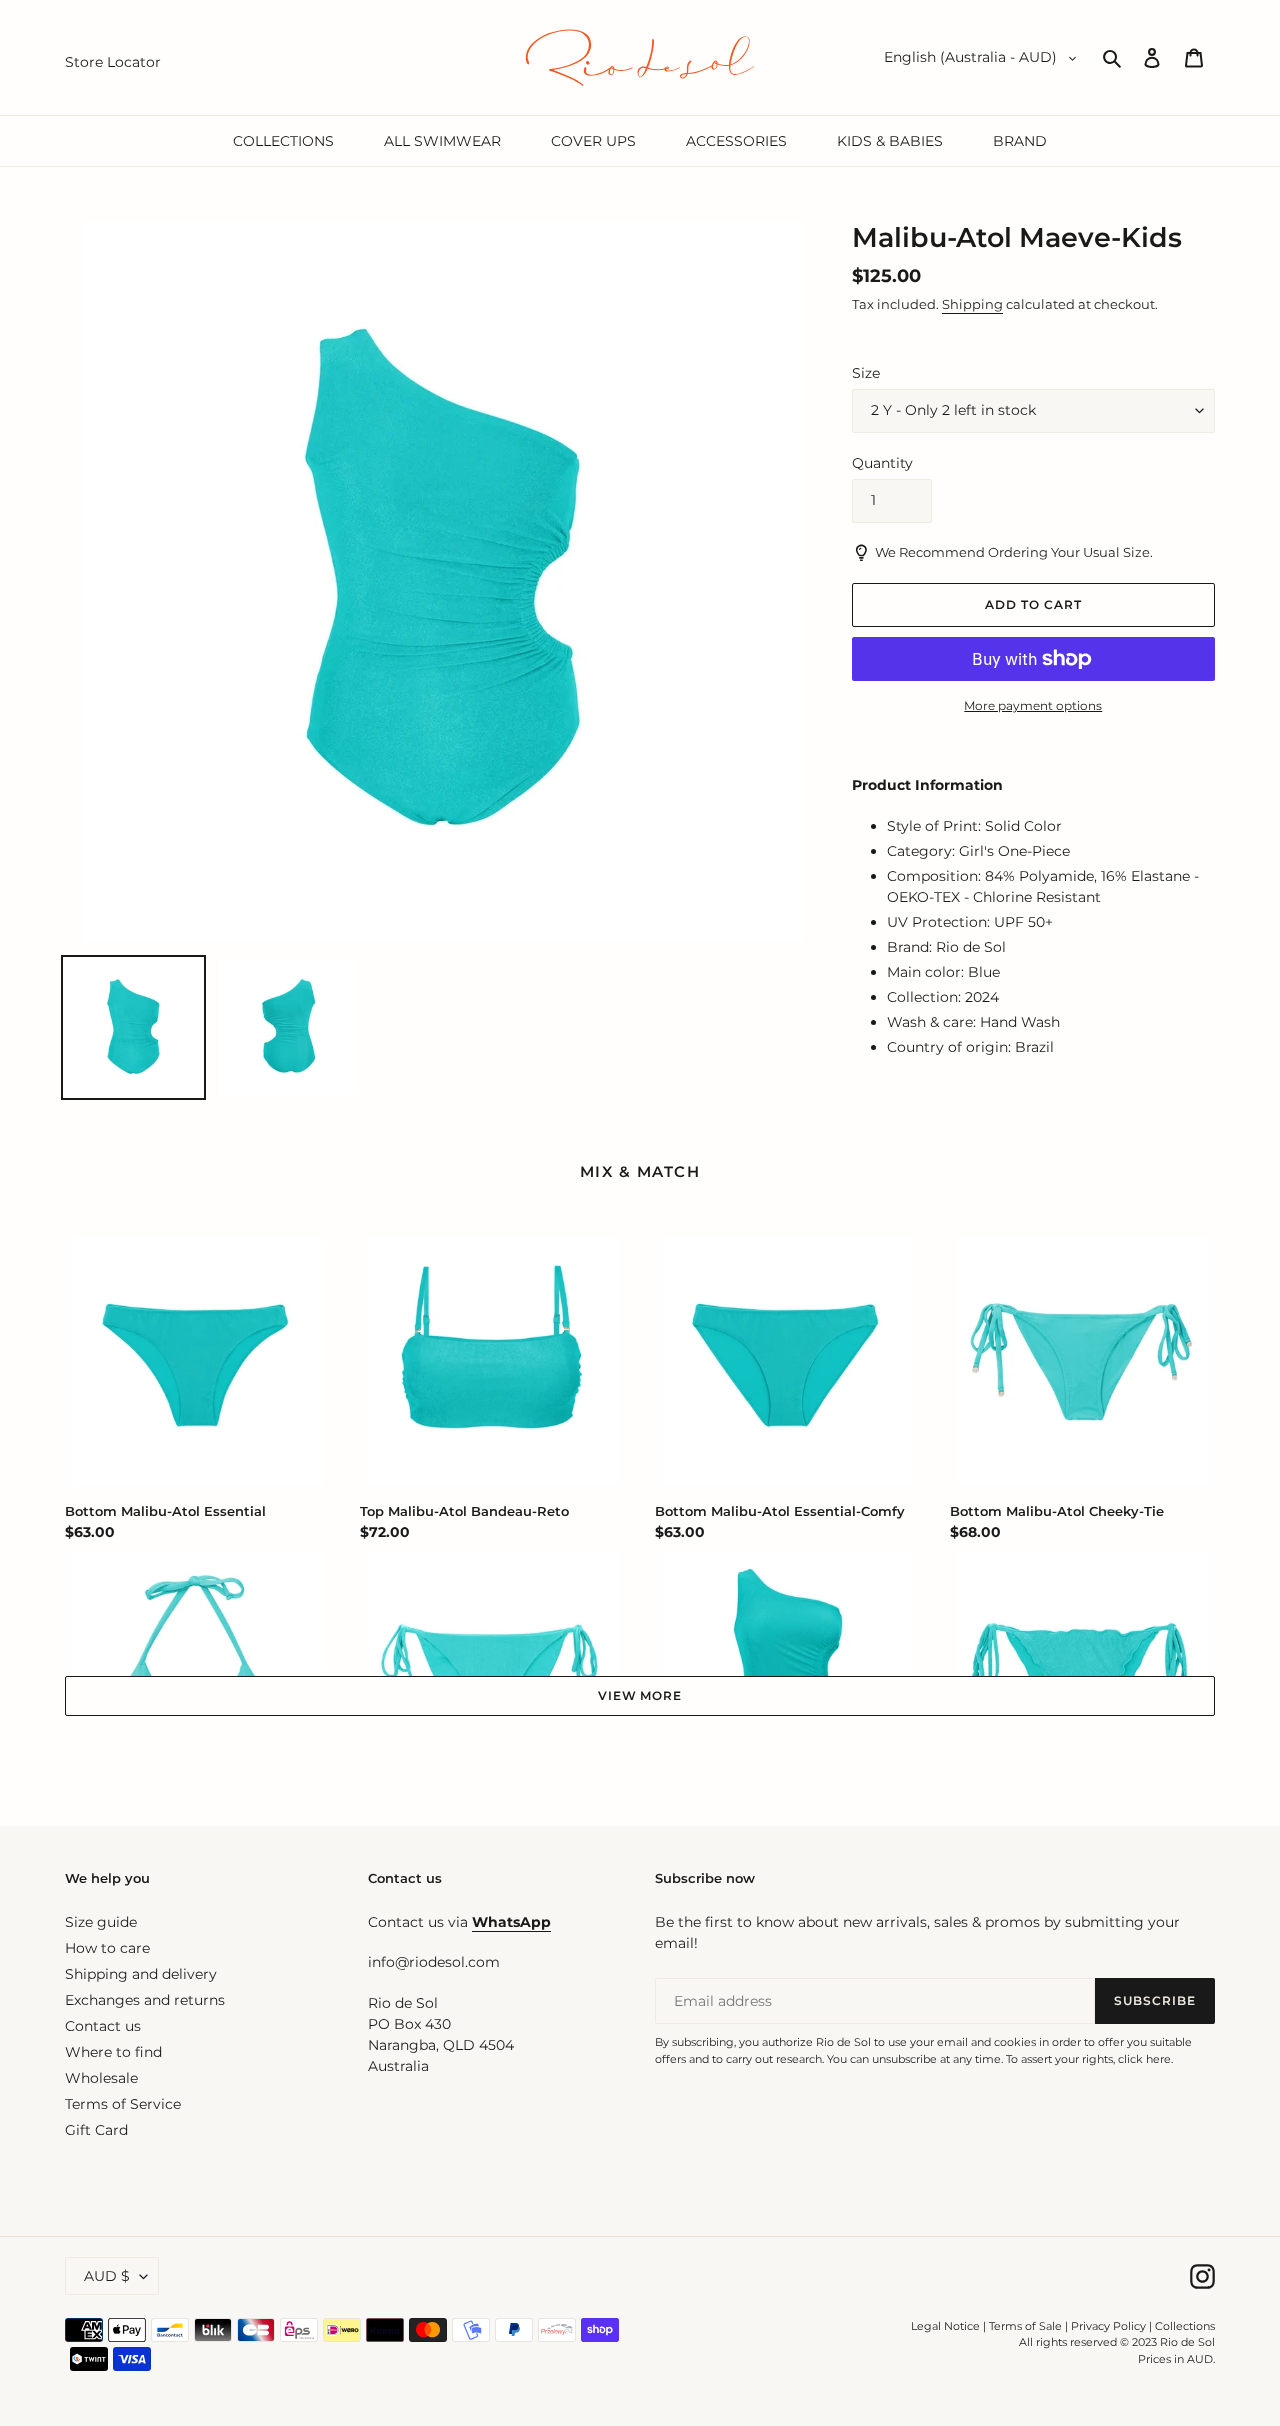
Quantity (882, 463)
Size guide (101, 1922)
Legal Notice (945, 2326)
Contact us (103, 2026)
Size (866, 373)
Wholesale (101, 2078)
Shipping (972, 304)
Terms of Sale (1025, 2326)
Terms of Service (123, 2104)
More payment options (1033, 705)
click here (1144, 2059)
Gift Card (96, 2130)
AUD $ (107, 2276)
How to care (107, 1948)
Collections (1185, 2326)
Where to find (113, 2052)
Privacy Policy (1110, 2326)
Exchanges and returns (145, 2000)
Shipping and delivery (141, 1974)
